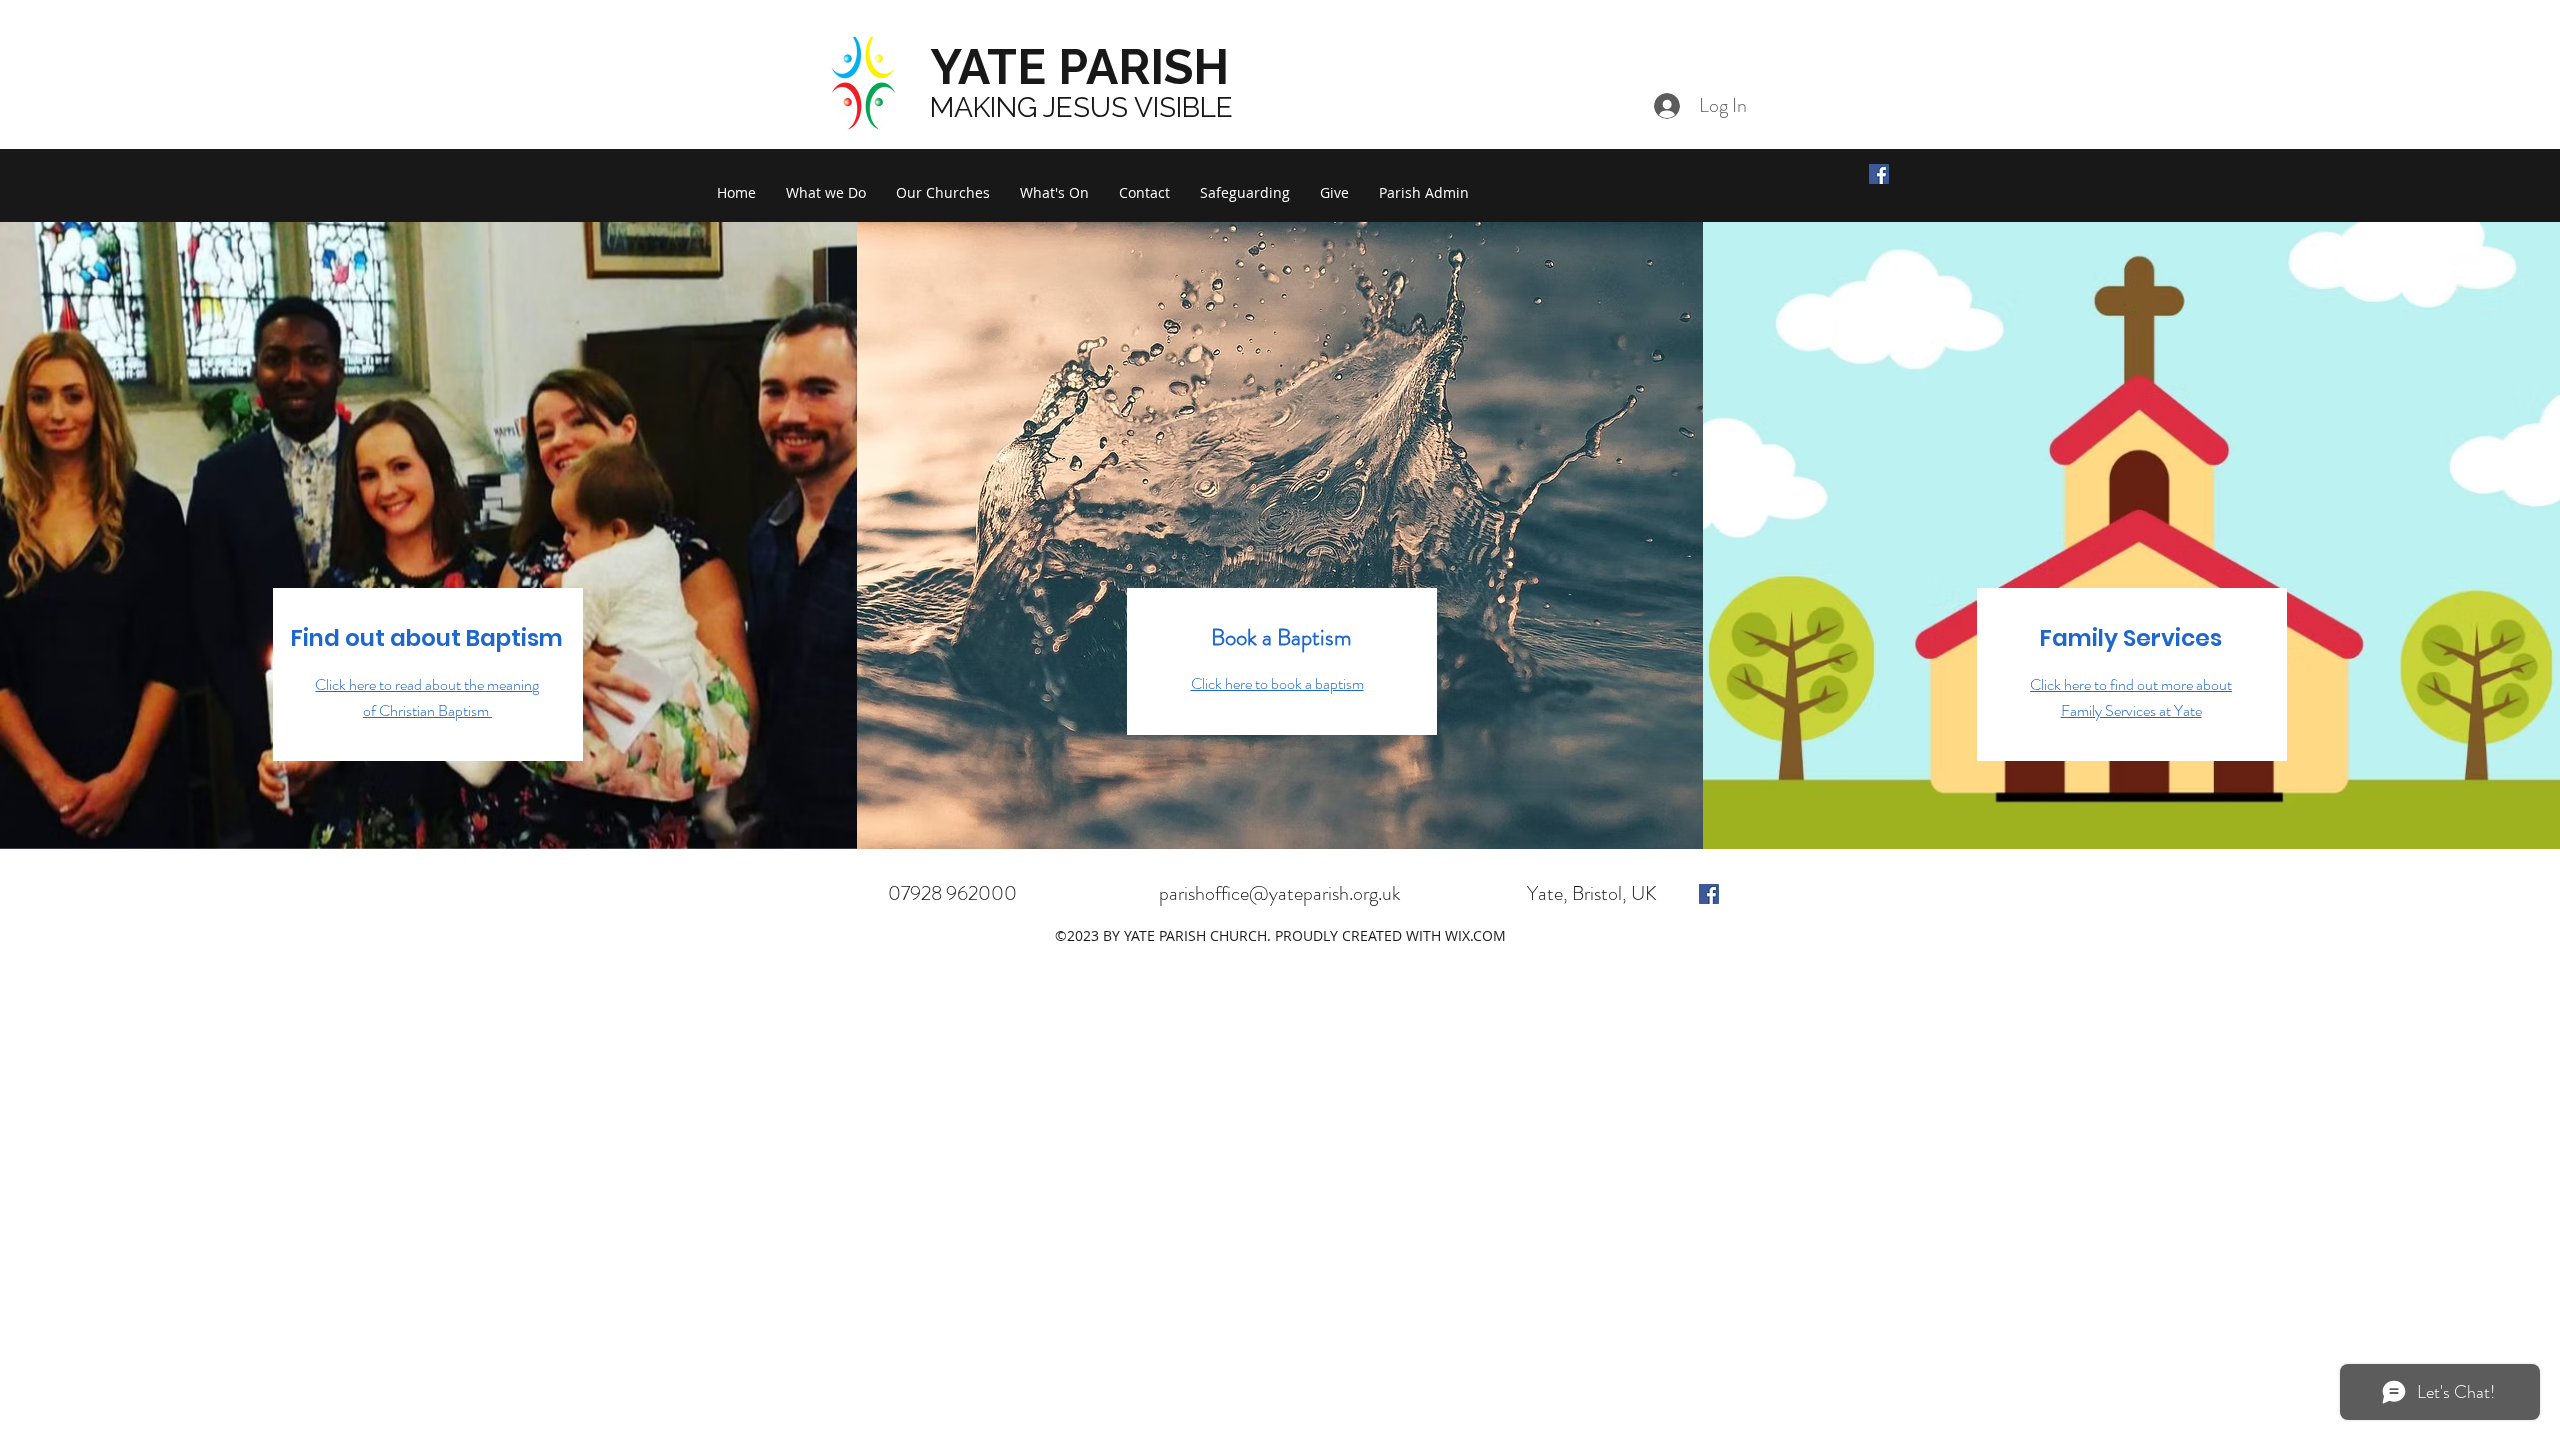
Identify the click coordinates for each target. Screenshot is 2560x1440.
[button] (826, 193)
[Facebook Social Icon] (1879, 174)
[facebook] (1709, 894)
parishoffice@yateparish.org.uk (1280, 893)
